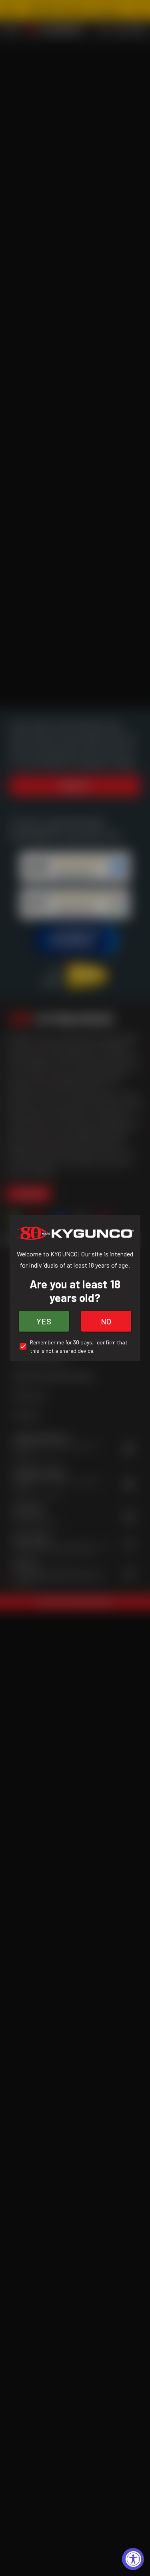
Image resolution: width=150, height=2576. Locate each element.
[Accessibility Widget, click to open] (133, 2559)
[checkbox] (75, 1346)
